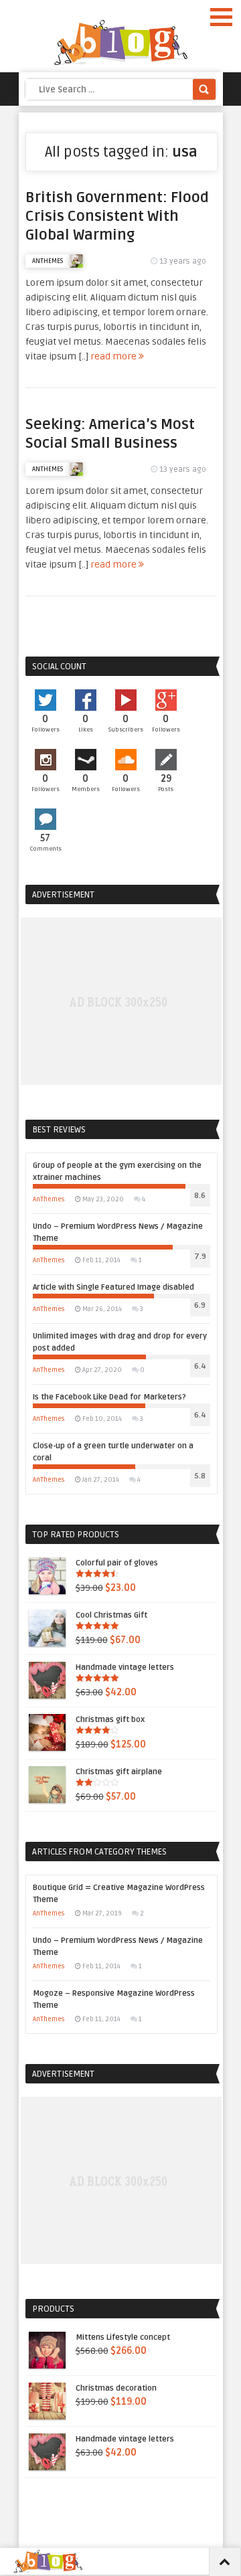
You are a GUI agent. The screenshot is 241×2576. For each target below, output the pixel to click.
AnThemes (48, 261)
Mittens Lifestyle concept (123, 2337)
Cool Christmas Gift (111, 1615)
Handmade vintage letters (125, 1667)
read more (114, 356)
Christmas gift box (110, 1720)
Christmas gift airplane (119, 1772)
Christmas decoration (116, 2388)
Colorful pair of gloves (117, 1563)
